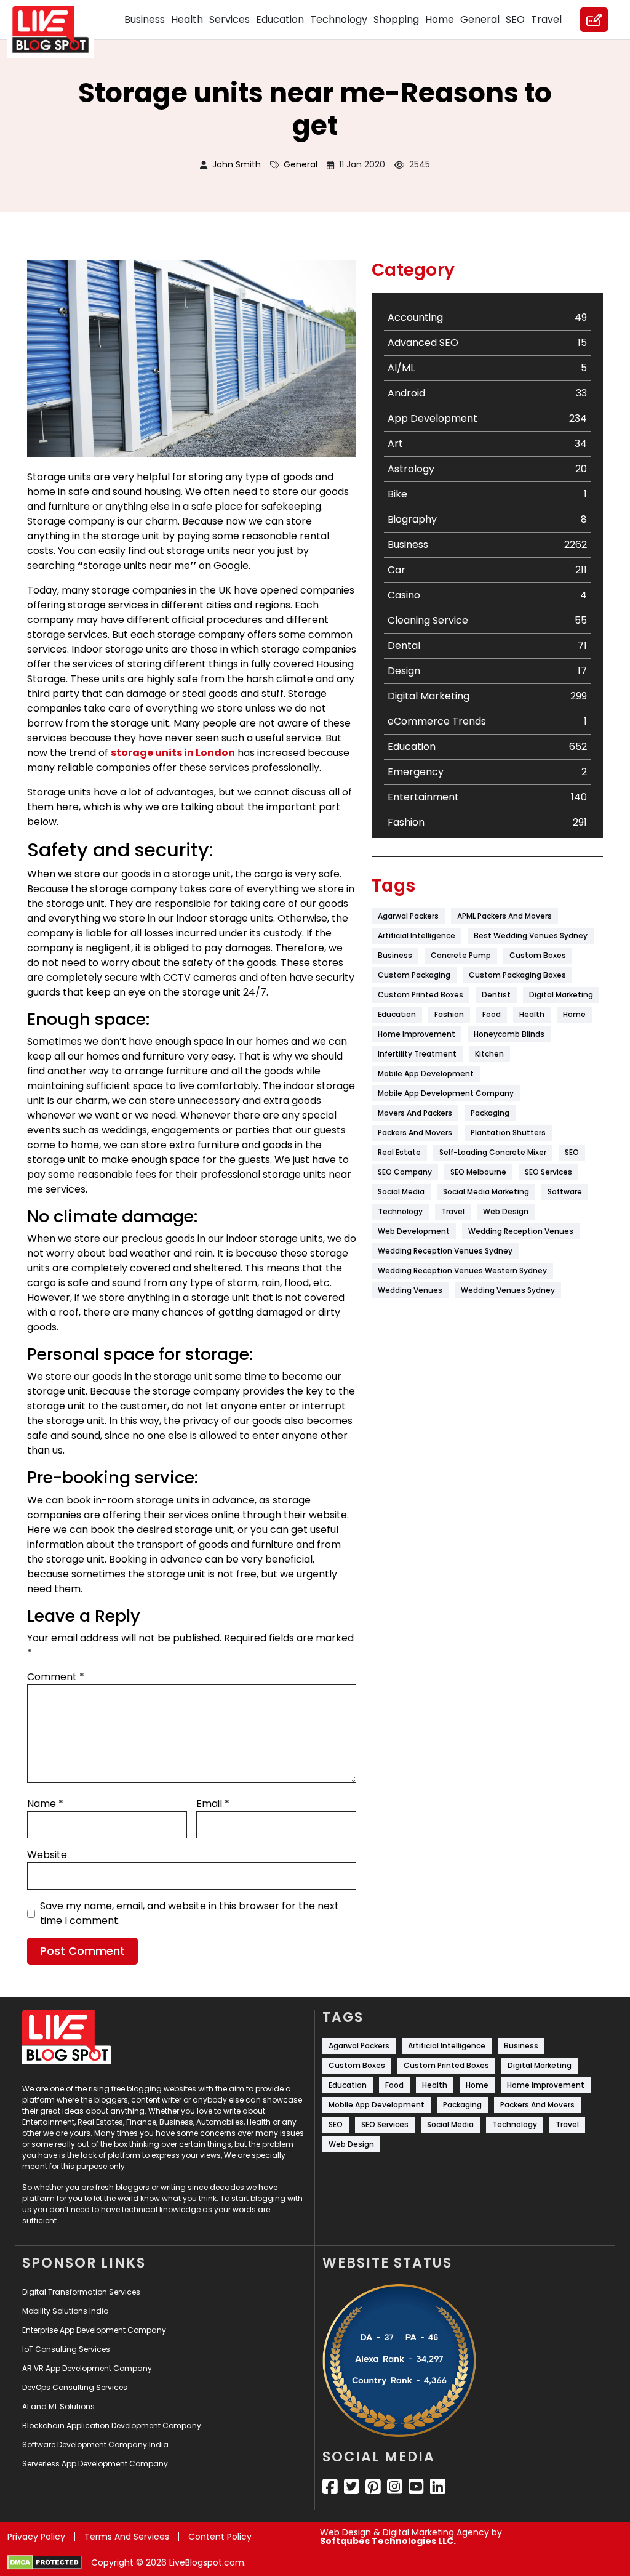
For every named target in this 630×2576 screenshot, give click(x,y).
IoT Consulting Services (66, 2349)
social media (401, 1192)
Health (187, 19)
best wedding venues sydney (531, 936)
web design (506, 1211)
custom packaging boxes (517, 975)
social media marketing (486, 1192)
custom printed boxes (421, 995)
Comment (56, 1677)
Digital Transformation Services (81, 2292)
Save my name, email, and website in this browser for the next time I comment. (189, 1913)
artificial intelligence (417, 936)
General (480, 19)
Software (565, 1192)
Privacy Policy (36, 2537)
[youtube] (416, 2487)
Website (47, 1855)
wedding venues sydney (508, 1290)
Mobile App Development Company (446, 1093)
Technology (339, 19)
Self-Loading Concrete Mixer (493, 1152)
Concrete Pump (461, 955)
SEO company (405, 1172)
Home (440, 19)
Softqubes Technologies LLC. (388, 2541)
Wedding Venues (410, 1290)
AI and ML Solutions (58, 2406)
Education (280, 19)
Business (145, 19)
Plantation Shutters (508, 1133)
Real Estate (399, 1152)
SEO (515, 19)
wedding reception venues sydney (445, 1251)
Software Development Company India (95, 2445)
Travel (546, 19)
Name (45, 1804)
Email (213, 1804)
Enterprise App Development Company (94, 2330)
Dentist (496, 995)
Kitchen (489, 1054)
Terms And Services (127, 2537)
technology (400, 1211)
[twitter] (352, 2487)
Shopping (396, 19)
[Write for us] (594, 20)
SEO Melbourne (478, 1172)
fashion (449, 1014)
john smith (237, 164)
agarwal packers (408, 916)
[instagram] (395, 2487)
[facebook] (330, 2487)
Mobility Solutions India (66, 2311)
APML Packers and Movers (504, 916)
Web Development (414, 1231)
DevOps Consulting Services (75, 2387)
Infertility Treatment (417, 1054)
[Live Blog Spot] (58, 30)
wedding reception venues (521, 1231)
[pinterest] (373, 2487)
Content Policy (220, 2537)
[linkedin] (438, 2487)
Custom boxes (538, 955)
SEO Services (548, 1172)
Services (229, 19)
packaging (490, 1113)
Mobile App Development (426, 1073)
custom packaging (414, 975)
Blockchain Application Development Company (112, 2425)
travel (453, 1211)
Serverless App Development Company (95, 2464)
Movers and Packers (415, 1113)
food (492, 1014)
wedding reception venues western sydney (462, 1270)
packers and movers (415, 1133)
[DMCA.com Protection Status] (45, 2562)
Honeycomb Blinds (509, 1034)
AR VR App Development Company (87, 2368)
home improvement (417, 1034)
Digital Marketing (561, 995)
